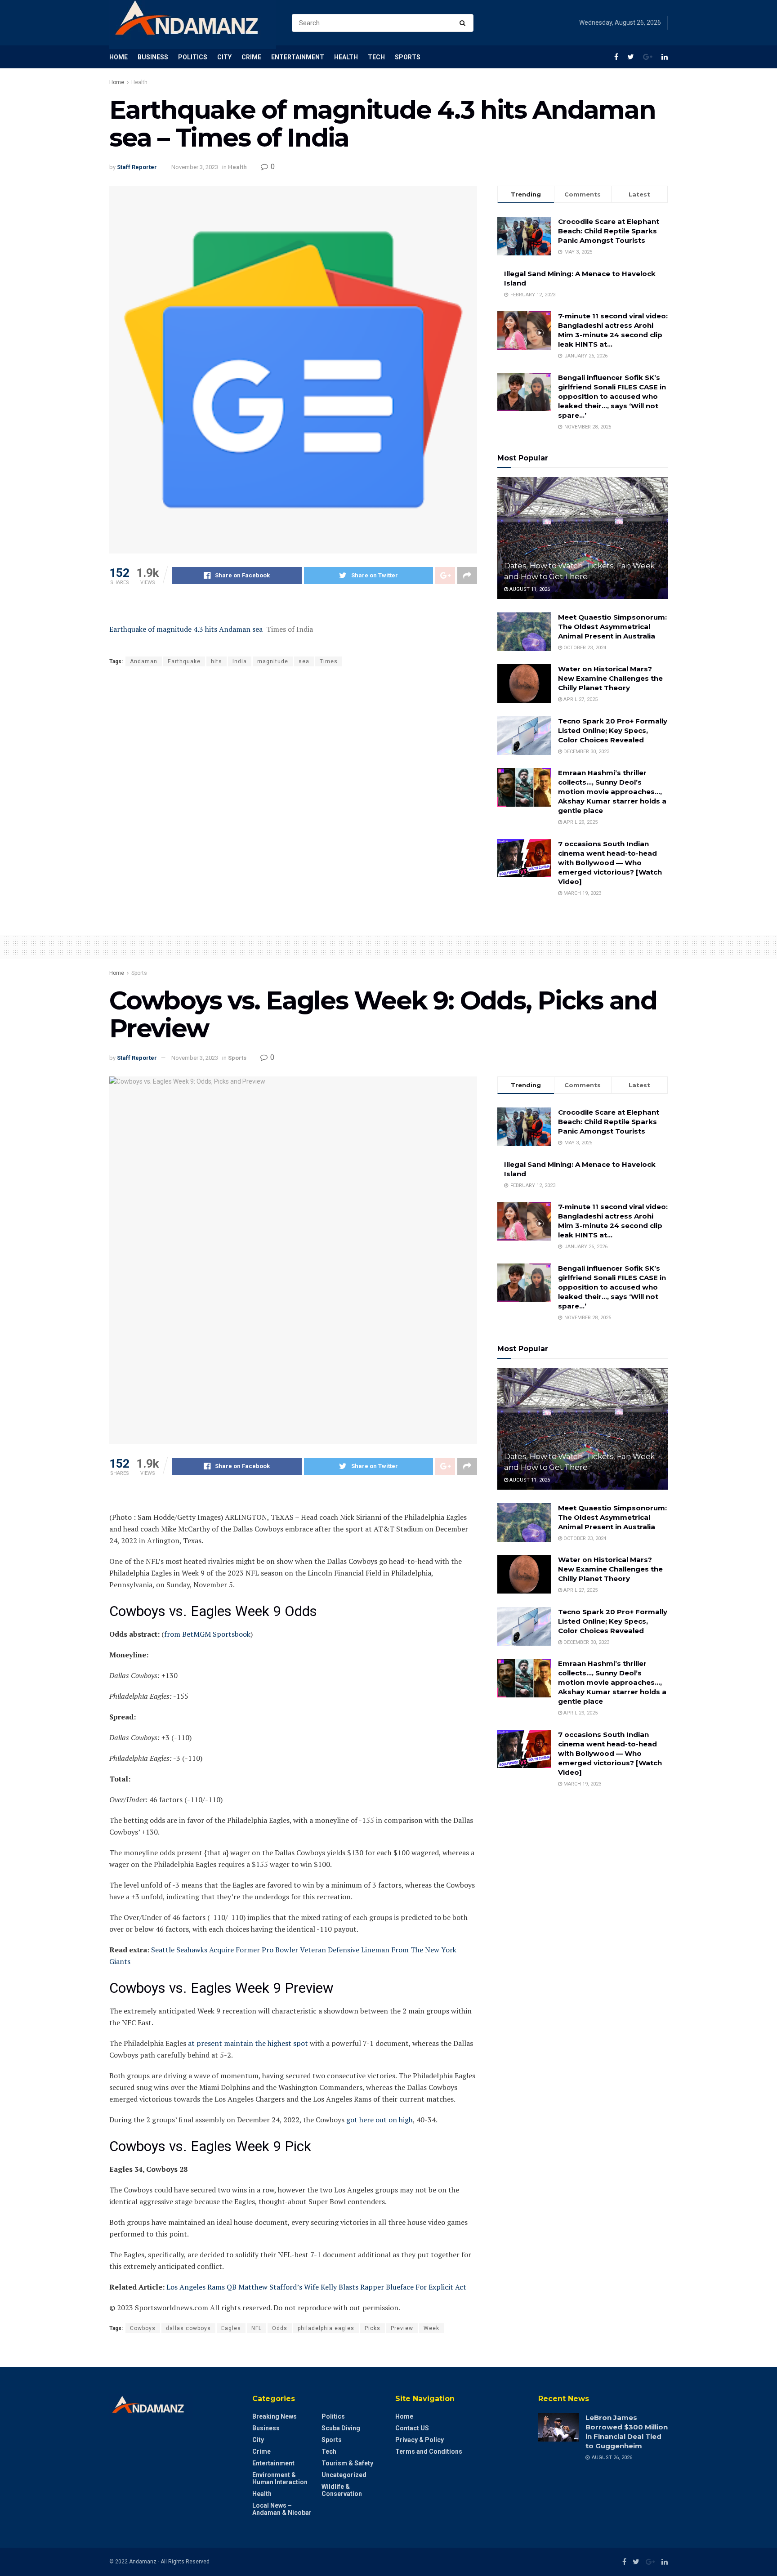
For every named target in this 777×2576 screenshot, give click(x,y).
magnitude (273, 661)
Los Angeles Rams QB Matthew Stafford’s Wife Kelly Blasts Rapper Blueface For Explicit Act (316, 2287)
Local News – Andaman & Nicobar (282, 2509)
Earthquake (184, 661)
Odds (280, 2328)
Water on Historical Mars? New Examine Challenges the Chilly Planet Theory (610, 678)
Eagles (231, 2328)
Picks (373, 2328)
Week (431, 2328)
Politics (193, 57)
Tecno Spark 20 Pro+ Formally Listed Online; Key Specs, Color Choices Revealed (613, 730)
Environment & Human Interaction (280, 2478)
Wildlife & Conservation (342, 2490)
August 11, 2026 (529, 589)
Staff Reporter (137, 167)
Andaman (144, 661)
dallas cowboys (188, 2328)
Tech (376, 57)
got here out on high (380, 2120)
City (224, 57)
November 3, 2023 (195, 167)
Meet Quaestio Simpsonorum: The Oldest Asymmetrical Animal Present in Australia (612, 627)
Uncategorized (344, 2475)
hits (217, 661)
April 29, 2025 (580, 822)
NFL (257, 2328)
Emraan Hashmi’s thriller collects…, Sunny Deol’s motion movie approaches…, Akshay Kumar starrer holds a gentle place (612, 792)
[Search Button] (464, 23)
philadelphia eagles (326, 2328)
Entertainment (298, 57)
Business (153, 57)
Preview (402, 2328)
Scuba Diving (341, 2428)
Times (329, 661)
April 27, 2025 (580, 699)
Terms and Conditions (429, 2451)
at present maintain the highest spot (248, 2043)
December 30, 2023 (586, 752)
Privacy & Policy (420, 2440)
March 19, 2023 (582, 893)
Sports (408, 57)
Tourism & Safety (347, 2463)
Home (118, 57)
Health (346, 57)
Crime (251, 57)
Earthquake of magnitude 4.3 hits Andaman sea (186, 629)
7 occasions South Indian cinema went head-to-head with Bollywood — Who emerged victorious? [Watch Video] (610, 863)
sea (304, 661)
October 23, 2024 (584, 648)
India (240, 661)
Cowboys (143, 2328)
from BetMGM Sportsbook (207, 1634)
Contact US (412, 2428)
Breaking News (275, 2416)
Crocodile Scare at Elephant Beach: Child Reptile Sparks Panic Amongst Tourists (609, 231)
